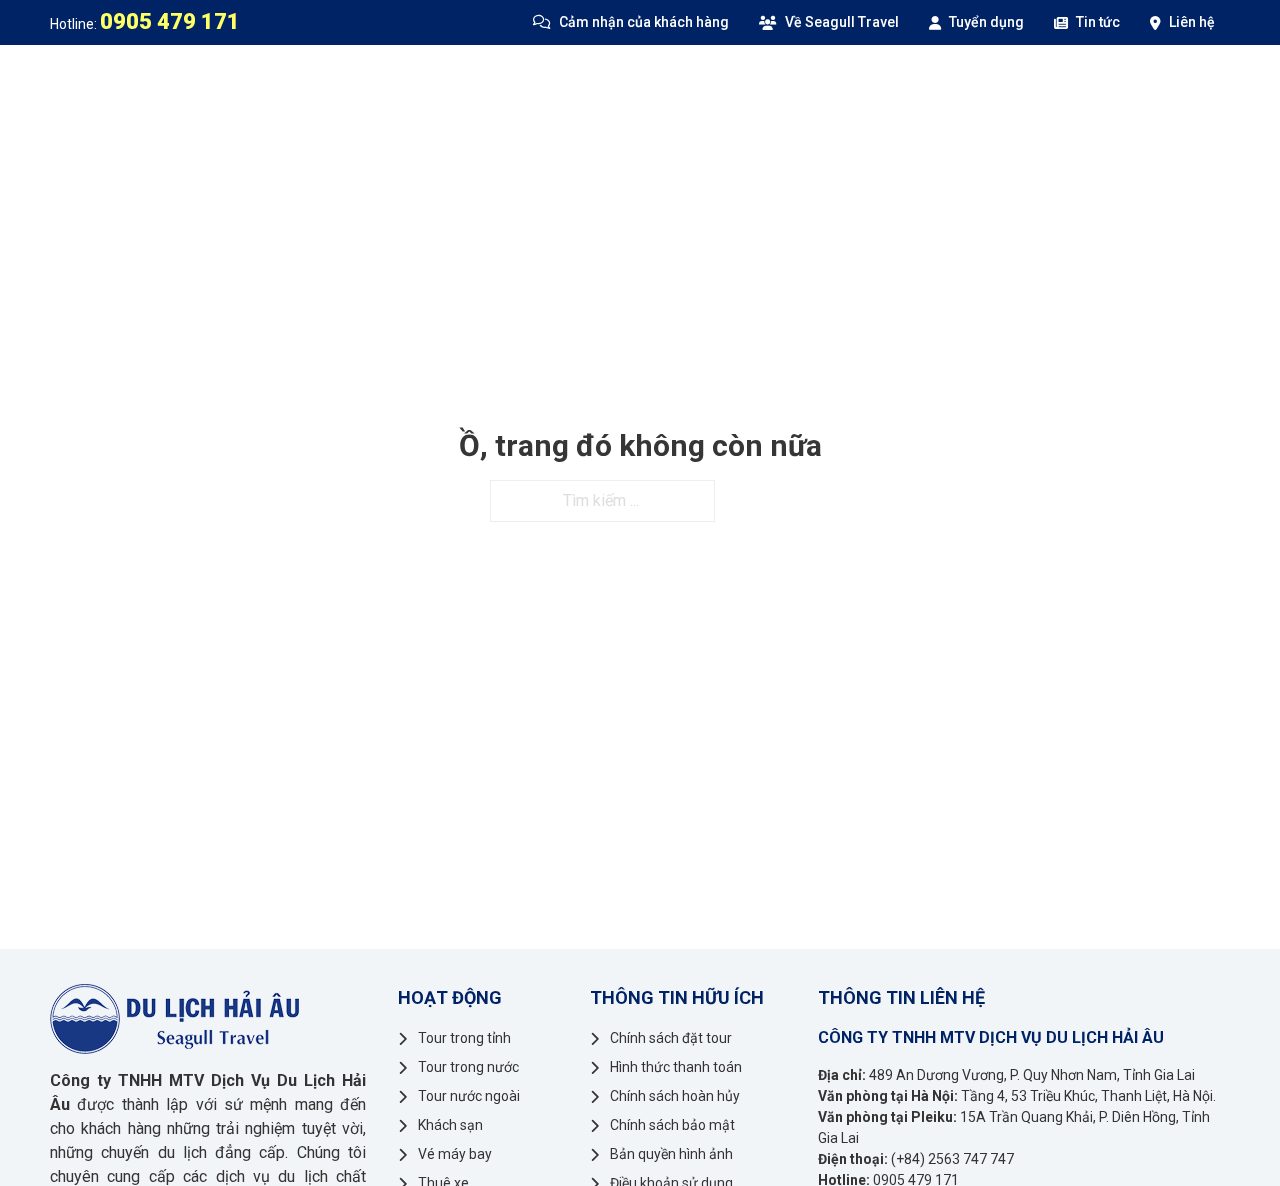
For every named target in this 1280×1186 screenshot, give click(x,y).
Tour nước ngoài (744, 84)
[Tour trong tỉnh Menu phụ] (468, 85)
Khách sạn (893, 84)
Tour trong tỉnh (389, 84)
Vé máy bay (1016, 84)
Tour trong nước (566, 84)
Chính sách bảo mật (672, 1125)
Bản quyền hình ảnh (671, 1154)
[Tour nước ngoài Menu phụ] (824, 85)
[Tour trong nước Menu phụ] (649, 85)
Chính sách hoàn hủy (675, 1096)
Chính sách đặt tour (671, 1038)
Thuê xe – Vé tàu (1162, 84)
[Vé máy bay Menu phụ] (1070, 85)
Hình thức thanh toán (676, 1067)
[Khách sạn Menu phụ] (947, 85)
